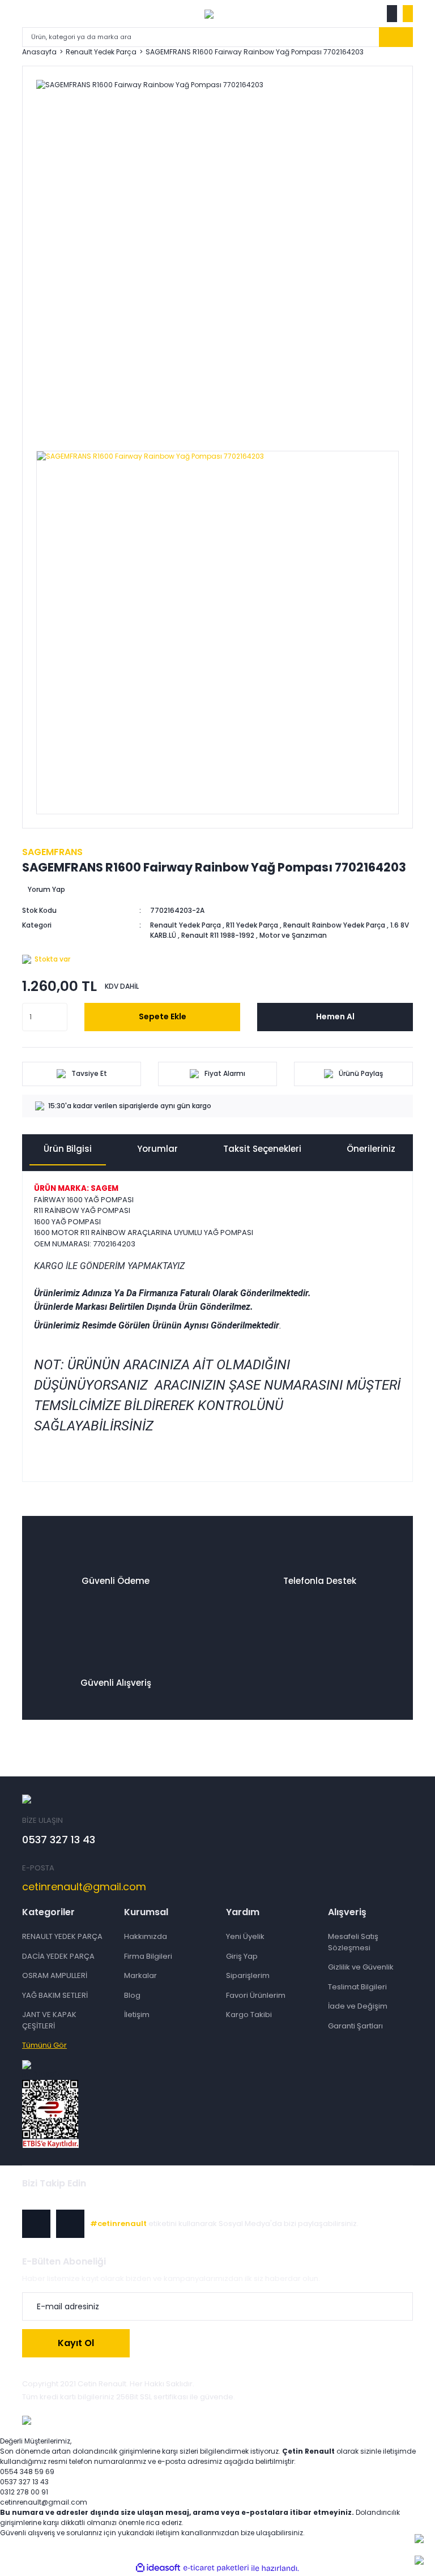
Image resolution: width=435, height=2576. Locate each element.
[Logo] (209, 14)
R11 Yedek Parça (252, 925)
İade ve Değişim (358, 2006)
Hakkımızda (146, 1936)
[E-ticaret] (216, 2568)
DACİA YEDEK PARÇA (58, 1956)
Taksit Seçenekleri (262, 1149)
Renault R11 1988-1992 (218, 935)
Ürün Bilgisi (68, 1149)
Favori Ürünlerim (256, 1995)
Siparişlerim (248, 1975)
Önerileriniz (371, 1149)
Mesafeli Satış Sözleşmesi (353, 1942)
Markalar (140, 1975)
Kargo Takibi (249, 2015)
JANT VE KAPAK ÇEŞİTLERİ (49, 2020)
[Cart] (408, 14)
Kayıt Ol (76, 2343)
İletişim (137, 2015)
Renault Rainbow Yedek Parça (334, 925)
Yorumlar (157, 1149)
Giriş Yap (242, 1956)
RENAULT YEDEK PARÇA (62, 1936)
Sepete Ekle (163, 1016)
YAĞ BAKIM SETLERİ (55, 1995)
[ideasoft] (158, 2568)
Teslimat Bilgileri (357, 1987)
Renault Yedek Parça (185, 925)
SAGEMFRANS (52, 852)
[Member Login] (392, 14)
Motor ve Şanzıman (293, 935)
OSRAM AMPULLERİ (55, 1975)
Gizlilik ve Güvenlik (361, 1967)
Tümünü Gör (44, 2045)
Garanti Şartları (355, 2026)
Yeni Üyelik (245, 1936)
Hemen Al (335, 1016)
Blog (132, 1995)
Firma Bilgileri (148, 1956)
